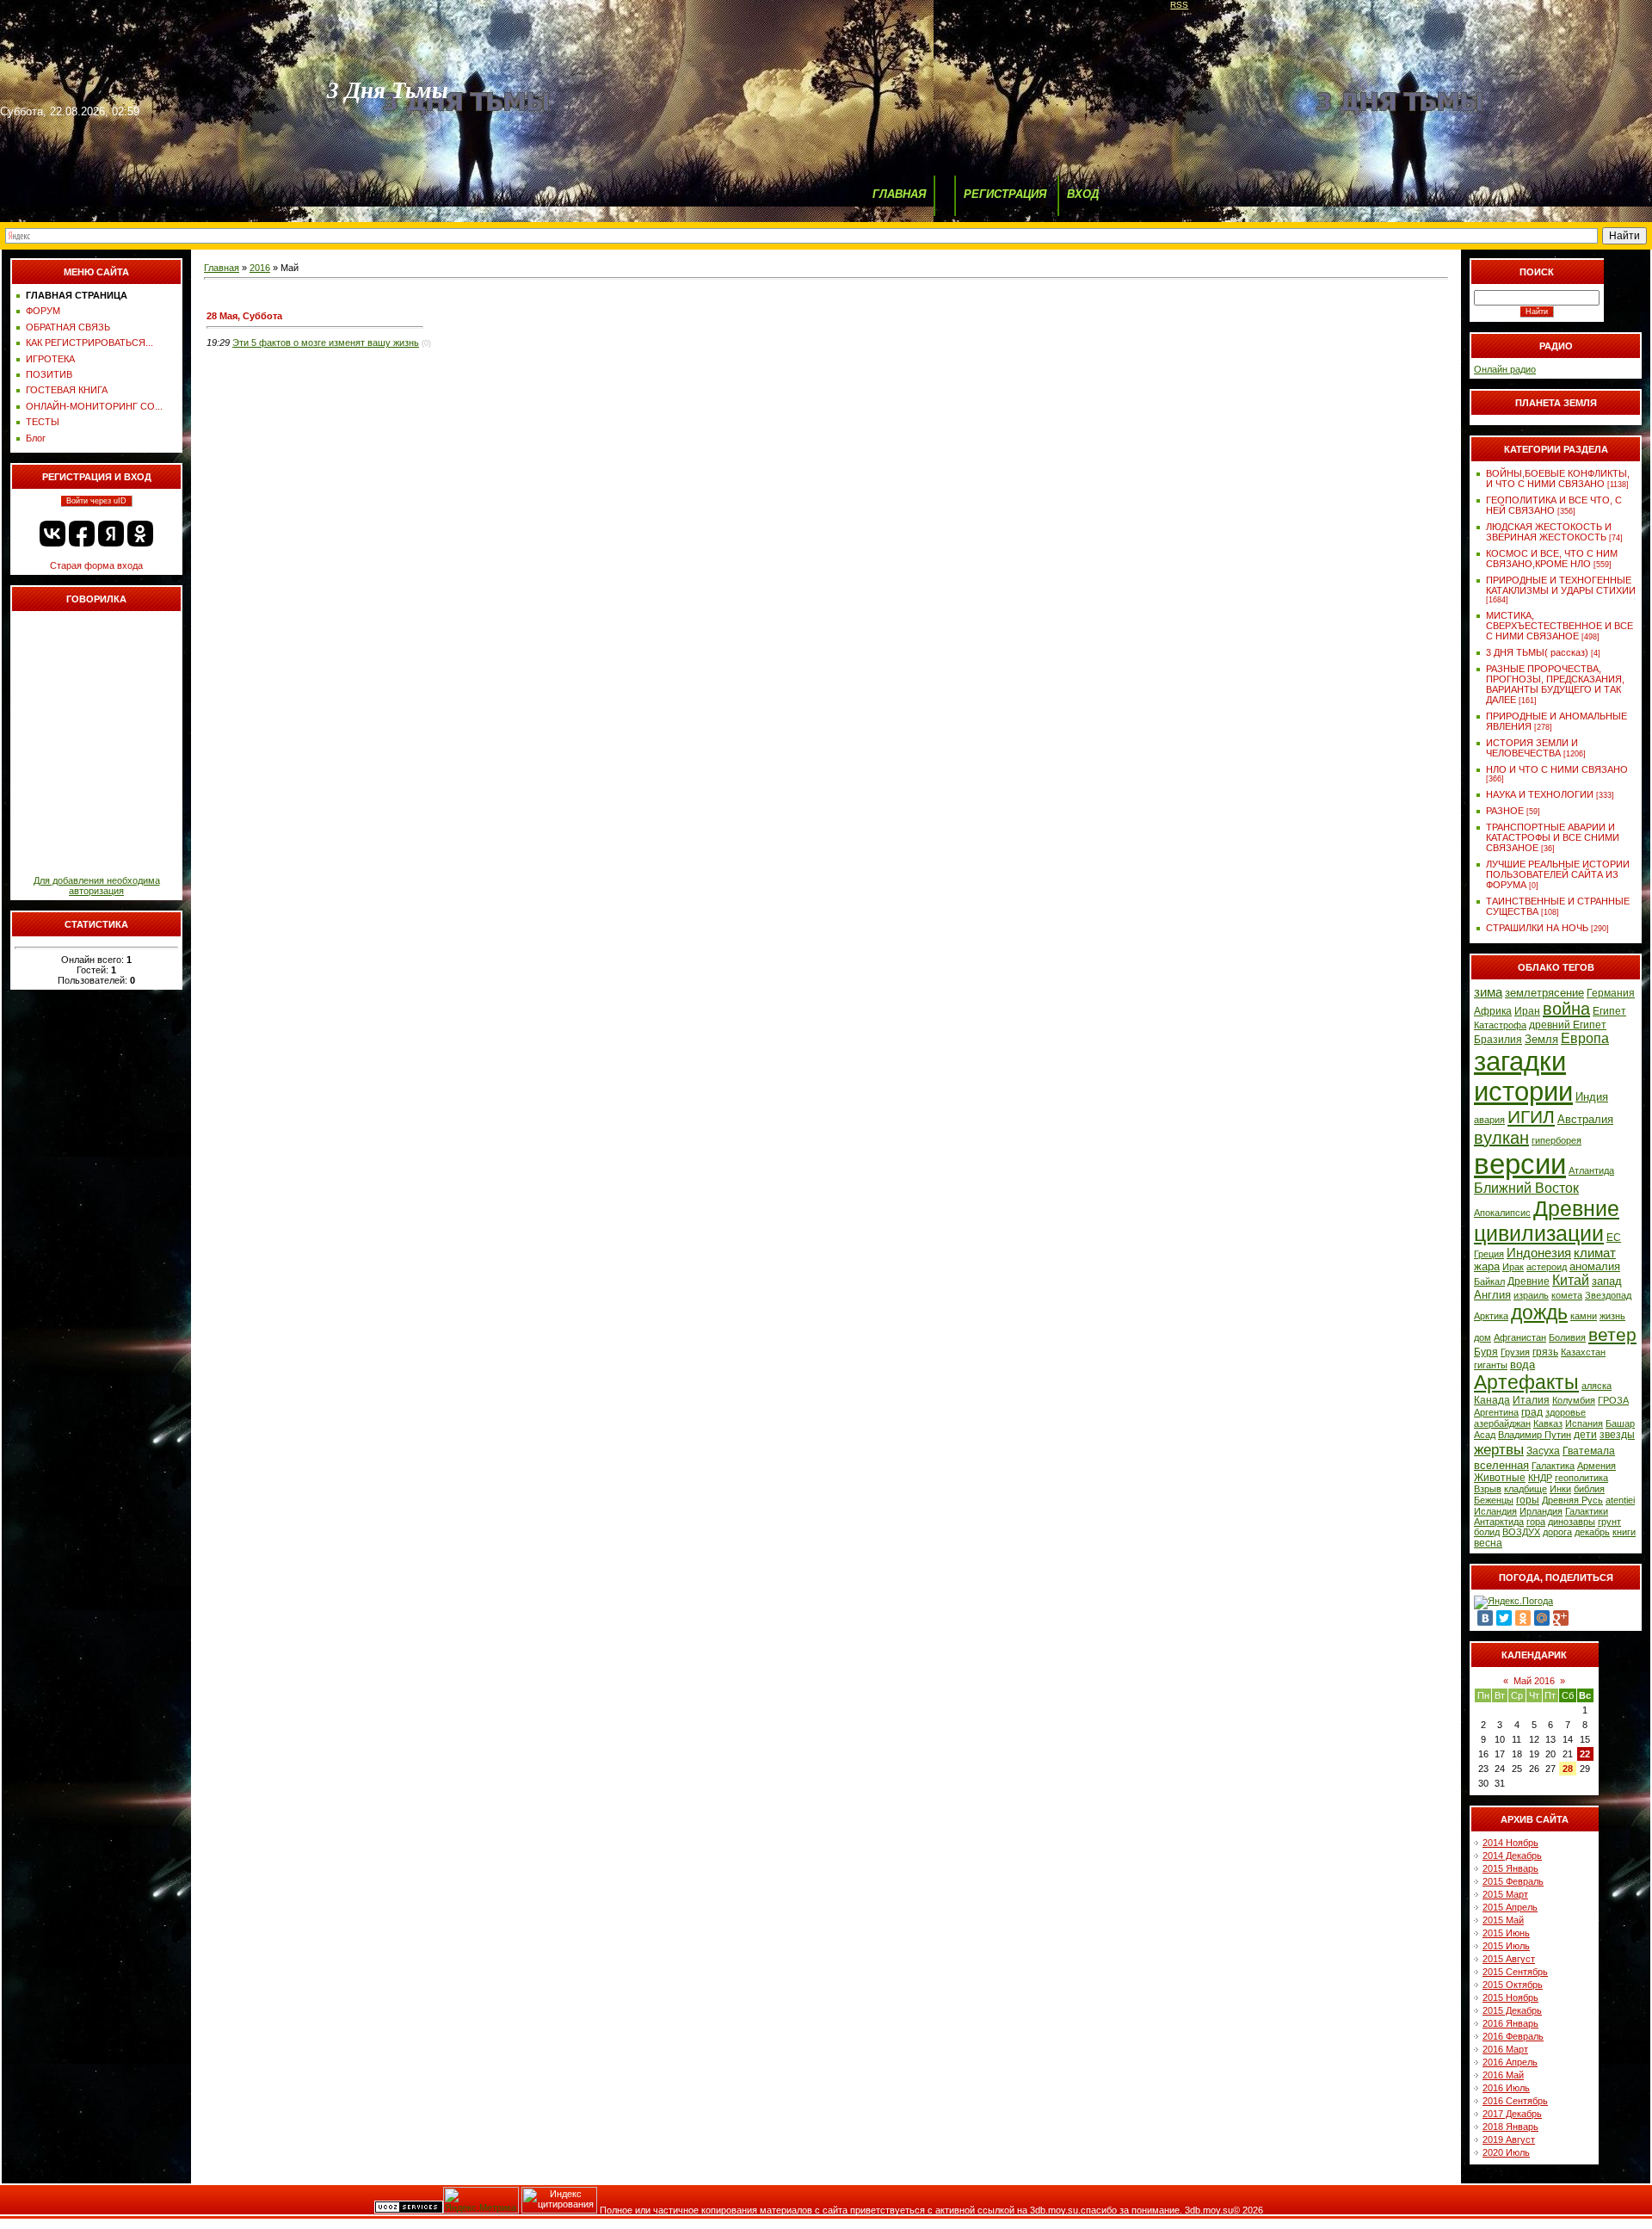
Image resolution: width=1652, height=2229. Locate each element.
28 (1568, 1769)
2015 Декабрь (1512, 2010)
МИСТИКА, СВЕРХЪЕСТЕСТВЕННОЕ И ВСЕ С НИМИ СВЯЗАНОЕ (1560, 626)
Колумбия (1574, 1400)
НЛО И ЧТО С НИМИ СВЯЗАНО (1557, 769)
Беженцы (1494, 1500)
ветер (1612, 1335)
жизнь (1612, 1316)
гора (1536, 1522)
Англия (1492, 1295)
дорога (1557, 1532)
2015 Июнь (1506, 1933)
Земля (1541, 1039)
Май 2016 (1534, 1681)
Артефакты (1526, 1382)
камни (1584, 1316)
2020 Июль (1506, 2152)
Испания (1584, 1423)
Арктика (1491, 1316)
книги (1624, 1532)
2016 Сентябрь (1515, 2101)
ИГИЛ (1531, 1117)
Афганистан (1520, 1337)
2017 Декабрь (1512, 2114)
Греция (1489, 1254)
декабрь (1592, 1532)
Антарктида (1499, 1522)
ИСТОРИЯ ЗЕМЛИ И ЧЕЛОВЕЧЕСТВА (1532, 748)
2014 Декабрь (1512, 1855)
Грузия (1515, 1352)
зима (1488, 992)
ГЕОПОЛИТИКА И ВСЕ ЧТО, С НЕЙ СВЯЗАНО (1554, 505)
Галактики (1587, 1511)
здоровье (1566, 1412)
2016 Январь (1510, 2023)
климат (1595, 1253)
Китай (1571, 1280)
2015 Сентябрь (1515, 1972)
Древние (1529, 1281)
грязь (1545, 1352)
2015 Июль (1506, 1946)
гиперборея (1556, 1140)
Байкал (1489, 1281)
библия (1589, 1489)
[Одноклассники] (1523, 1618)
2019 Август (1509, 2139)
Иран (1527, 1011)
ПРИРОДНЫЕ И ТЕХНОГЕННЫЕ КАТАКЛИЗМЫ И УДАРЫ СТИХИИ (1561, 585)
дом (1482, 1337)
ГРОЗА (1613, 1400)
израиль (1531, 1295)
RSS (1179, 5)
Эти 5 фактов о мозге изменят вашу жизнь (326, 343)
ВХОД (1083, 194)
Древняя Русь (1572, 1500)
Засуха (1543, 1451)
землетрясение (1544, 993)
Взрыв (1488, 1489)
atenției (1620, 1500)
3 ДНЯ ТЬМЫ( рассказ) (1537, 652)
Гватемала (1589, 1451)
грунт (1609, 1522)
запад (1607, 1281)
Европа (1585, 1038)
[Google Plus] (1561, 1618)
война (1566, 1009)
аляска (1597, 1386)
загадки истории (1523, 1076)
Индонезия (1539, 1253)
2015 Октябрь (1513, 1985)
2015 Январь (1510, 1868)
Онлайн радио (1505, 369)
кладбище (1526, 1489)
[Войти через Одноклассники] (140, 534)
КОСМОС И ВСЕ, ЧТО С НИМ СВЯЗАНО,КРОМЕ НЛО (1552, 559)
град (1532, 1412)
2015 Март (1505, 1894)
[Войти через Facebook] (82, 534)
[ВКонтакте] (1485, 1618)
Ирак (1513, 1267)
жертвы (1499, 1449)
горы (1528, 1500)
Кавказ (1548, 1423)
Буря (1486, 1352)
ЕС (1614, 1238)
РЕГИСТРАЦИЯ (1005, 194)
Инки (1560, 1489)
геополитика (1581, 1478)
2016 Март (1505, 2049)
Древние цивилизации (1547, 1221)
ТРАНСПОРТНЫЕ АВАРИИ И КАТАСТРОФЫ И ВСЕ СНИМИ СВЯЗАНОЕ (1553, 837)
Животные (1500, 1478)
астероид (1547, 1267)
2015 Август (1509, 1959)
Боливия (1567, 1337)
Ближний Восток (1526, 1188)
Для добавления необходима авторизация (97, 886)
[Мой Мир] (1542, 1618)
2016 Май (1503, 2075)
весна (1488, 1543)
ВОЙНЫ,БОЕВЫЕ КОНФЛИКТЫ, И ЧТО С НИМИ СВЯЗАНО (1558, 479)
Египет (1609, 1011)
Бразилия (1498, 1040)
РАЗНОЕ (1505, 811)
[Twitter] (1504, 1618)
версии (1520, 1164)
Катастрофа (1500, 1025)
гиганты (1491, 1365)
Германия (1611, 993)
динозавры (1572, 1522)
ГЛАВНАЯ (899, 194)
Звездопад (1608, 1295)
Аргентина (1496, 1412)
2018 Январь (1510, 2127)
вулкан (1501, 1138)
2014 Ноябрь (1510, 1843)
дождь (1539, 1312)
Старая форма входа (96, 565)
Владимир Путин (1535, 1435)
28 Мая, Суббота (244, 316)
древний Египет (1568, 1025)
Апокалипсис (1502, 1213)
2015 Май (1503, 1920)
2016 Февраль (1513, 2036)
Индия (1592, 1097)
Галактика (1553, 1466)
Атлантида (1591, 1170)
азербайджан (1502, 1423)
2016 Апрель (1510, 2062)
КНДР (1540, 1478)
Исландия (1495, 1511)
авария (1489, 1120)
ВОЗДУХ (1521, 1532)
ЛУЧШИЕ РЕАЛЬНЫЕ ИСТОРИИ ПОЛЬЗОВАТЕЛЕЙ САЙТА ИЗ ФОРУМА (1558, 874)
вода (1523, 1365)
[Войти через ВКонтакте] (52, 534)
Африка (1493, 1011)
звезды (1617, 1435)
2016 (260, 268)
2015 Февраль (1513, 1881)
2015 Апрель (1510, 1907)
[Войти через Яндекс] (111, 534)
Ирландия (1541, 1511)
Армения (1597, 1466)
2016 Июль (1506, 2088)
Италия (1531, 1400)
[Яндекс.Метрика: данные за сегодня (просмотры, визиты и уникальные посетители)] (481, 2200)
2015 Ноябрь (1510, 1997)
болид (1487, 1532)
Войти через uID (96, 501)
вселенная (1501, 1465)
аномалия (1595, 1266)
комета (1567, 1295)
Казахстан (1583, 1352)
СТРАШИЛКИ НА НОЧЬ (1537, 928)
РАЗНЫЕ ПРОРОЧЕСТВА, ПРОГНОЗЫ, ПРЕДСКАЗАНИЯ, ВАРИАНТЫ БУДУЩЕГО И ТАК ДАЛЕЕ (1555, 684)
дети (1585, 1435)
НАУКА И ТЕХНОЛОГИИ (1540, 794)
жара (1487, 1266)
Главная (222, 268)
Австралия (1585, 1119)
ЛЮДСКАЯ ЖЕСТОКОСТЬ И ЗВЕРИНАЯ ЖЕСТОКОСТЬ (1549, 532)
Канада (1492, 1400)
